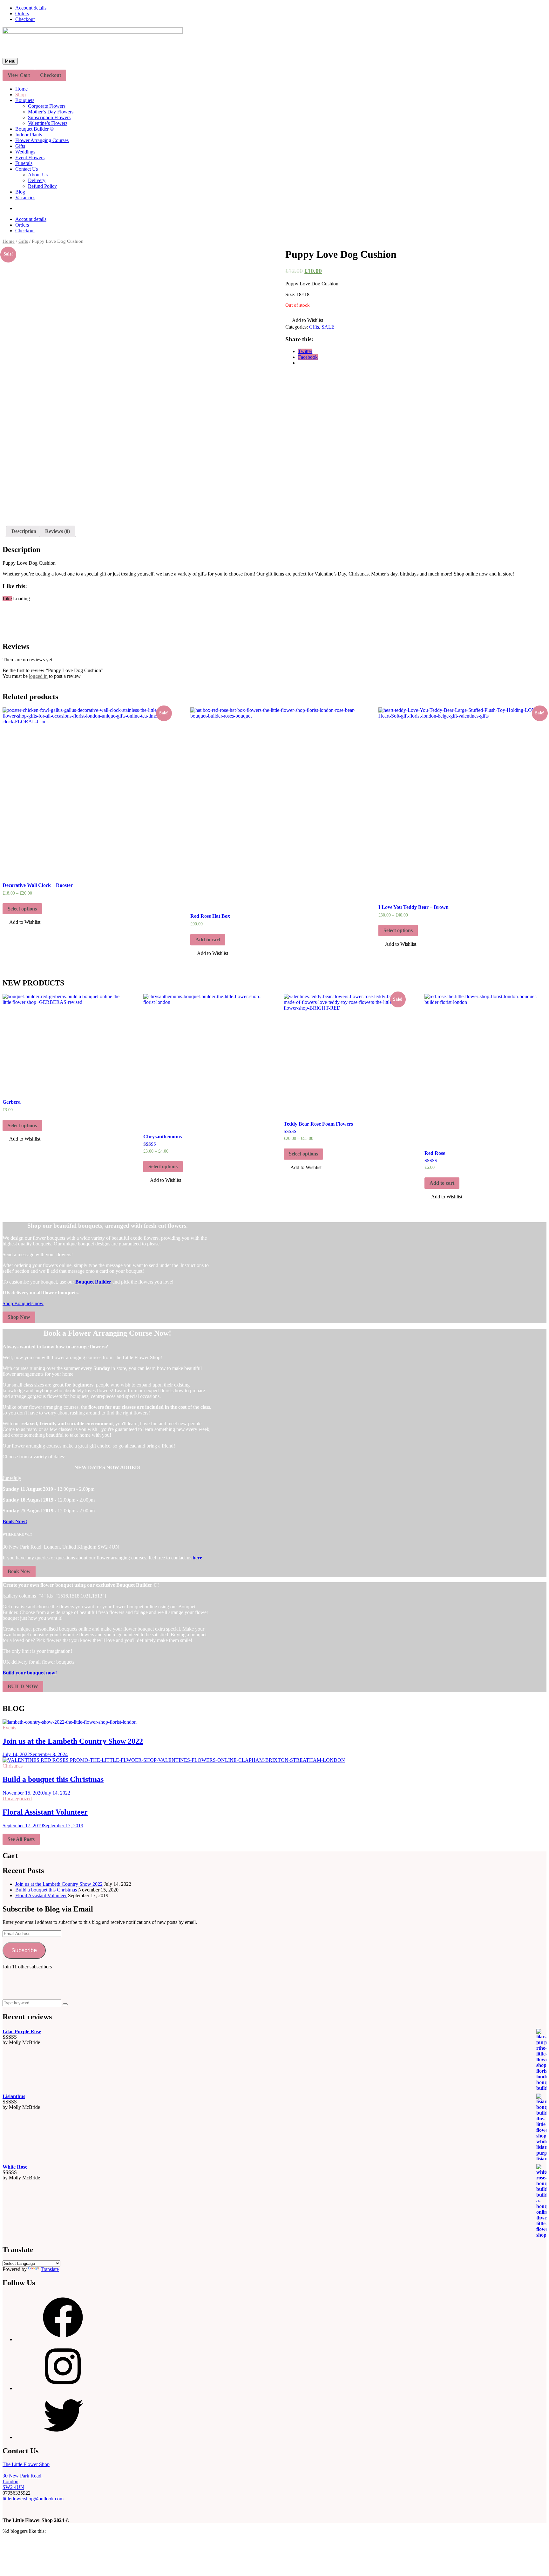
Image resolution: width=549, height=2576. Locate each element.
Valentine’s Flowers (48, 123)
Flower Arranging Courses (42, 140)
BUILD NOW (23, 1686)
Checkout (25, 19)
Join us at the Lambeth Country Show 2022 (73, 1741)
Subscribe (24, 1950)
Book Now (19, 1571)
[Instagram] (63, 2388)
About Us (38, 175)
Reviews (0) (58, 531)
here (197, 1558)
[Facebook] (63, 2339)
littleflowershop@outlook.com (33, 2499)
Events (9, 1728)
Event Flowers (30, 157)
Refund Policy (42, 186)
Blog (20, 192)
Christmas (13, 1766)
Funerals (24, 163)
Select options (22, 909)
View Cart (19, 75)
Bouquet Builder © (34, 129)
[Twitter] (63, 2437)
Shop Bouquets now (23, 1303)
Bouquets (25, 100)
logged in (38, 676)
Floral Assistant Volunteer (45, 1812)
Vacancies (25, 198)
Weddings (25, 152)
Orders (22, 14)
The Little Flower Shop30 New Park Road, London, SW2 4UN (26, 2476)
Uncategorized (17, 1799)
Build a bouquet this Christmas (53, 1779)
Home (21, 89)
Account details (31, 8)
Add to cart (208, 940)
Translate (50, 2269)
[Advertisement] (118, 1984)
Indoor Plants (29, 135)
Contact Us (27, 169)
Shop (20, 95)
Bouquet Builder (93, 1282)
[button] (304, 321)
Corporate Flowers (47, 106)
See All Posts (21, 1839)
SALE (328, 327)
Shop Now (19, 1317)
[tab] (24, 531)
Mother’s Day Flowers (51, 112)
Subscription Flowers (49, 117)
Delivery (37, 180)
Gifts (20, 146)
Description (24, 531)
